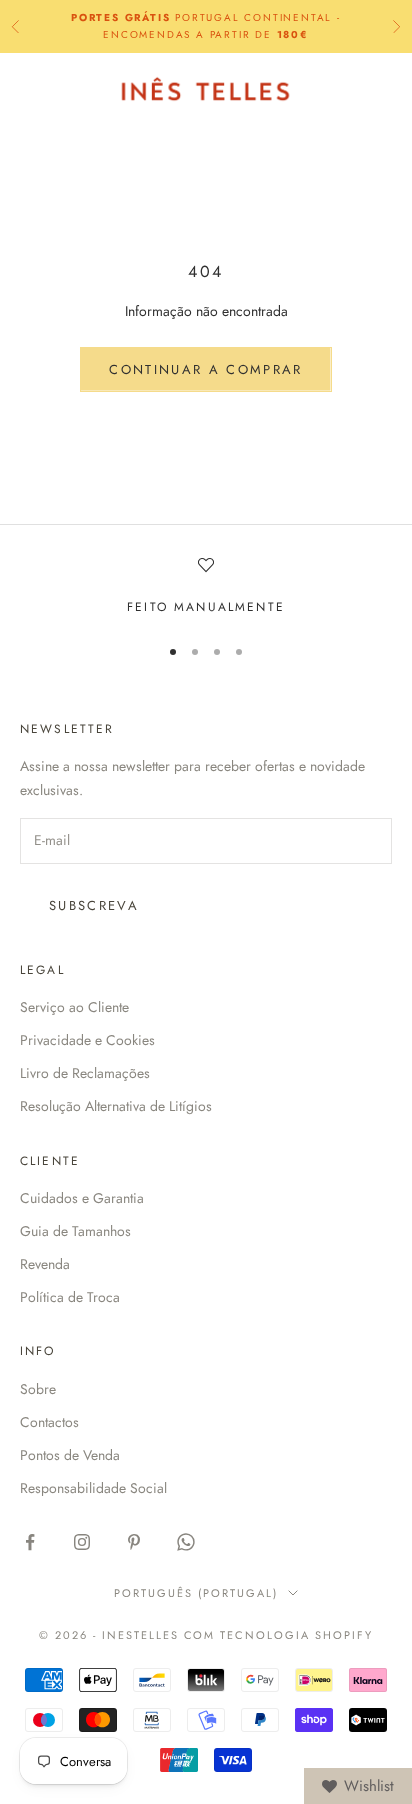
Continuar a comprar (205, 369)
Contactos (49, 1422)
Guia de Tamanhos (75, 1231)
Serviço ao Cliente (74, 1007)
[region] (206, 587)
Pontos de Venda (70, 1455)
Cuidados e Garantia (82, 1198)
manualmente (229, 607)
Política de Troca (70, 1297)
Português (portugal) (196, 1593)
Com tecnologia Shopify (279, 1635)
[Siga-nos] (30, 1542)
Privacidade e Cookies (87, 1040)
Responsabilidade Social (93, 1488)
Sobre (38, 1389)
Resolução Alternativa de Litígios (116, 1106)
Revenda (45, 1264)
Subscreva (94, 905)
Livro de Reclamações (85, 1073)
